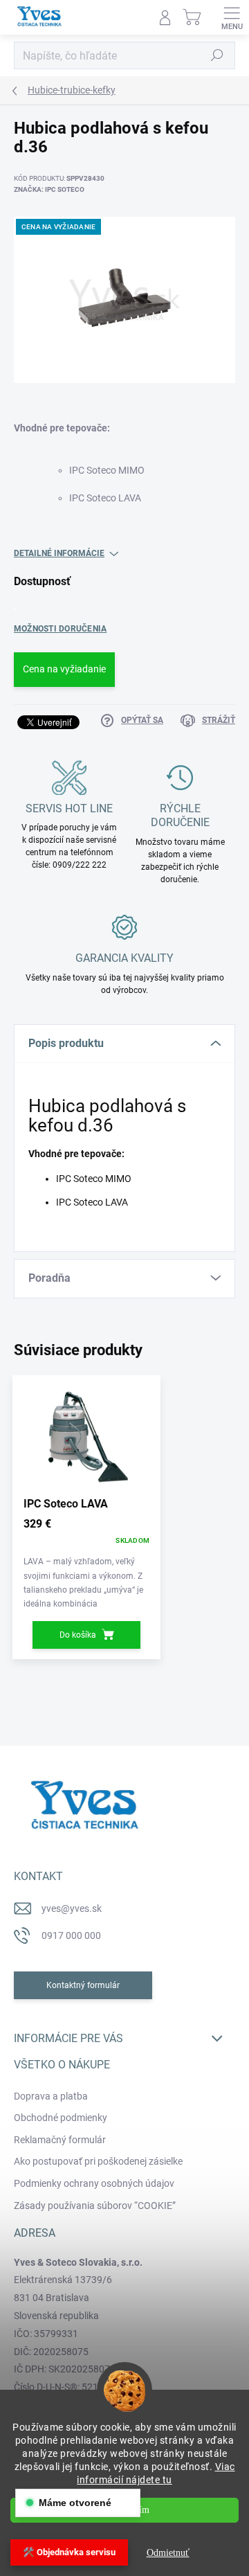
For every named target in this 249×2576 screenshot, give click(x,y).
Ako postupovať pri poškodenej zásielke (98, 2161)
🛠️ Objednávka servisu (69, 2552)
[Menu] (232, 17)
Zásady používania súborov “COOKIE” (95, 2206)
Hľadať (217, 55)
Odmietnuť (168, 2553)
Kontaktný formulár (83, 1985)
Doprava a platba (51, 2096)
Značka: (49, 189)
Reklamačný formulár (60, 2140)
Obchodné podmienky (61, 2118)
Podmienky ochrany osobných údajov (94, 2183)
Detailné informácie (59, 553)
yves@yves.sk (72, 1908)
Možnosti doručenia (60, 629)
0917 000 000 (71, 1935)
